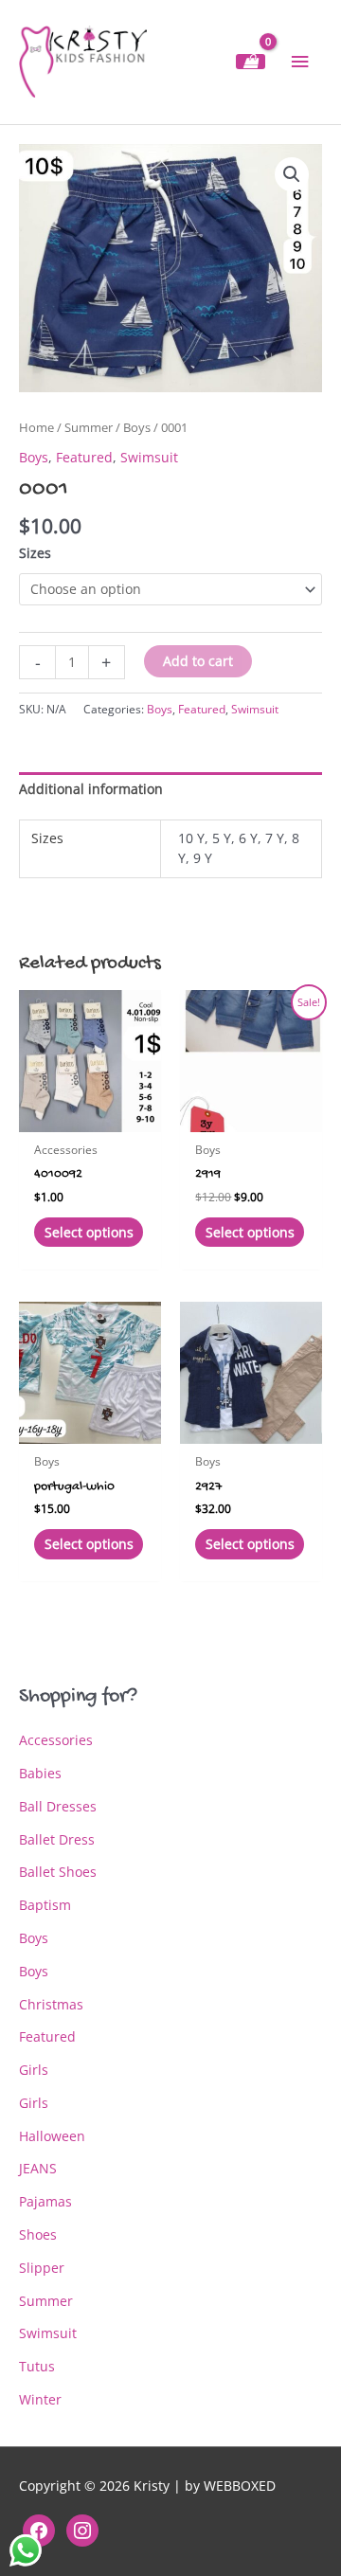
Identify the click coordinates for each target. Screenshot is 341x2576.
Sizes (35, 553)
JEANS (38, 2168)
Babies (40, 1773)
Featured (84, 457)
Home (36, 428)
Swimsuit (149, 457)
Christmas (51, 2004)
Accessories (56, 1740)
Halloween (52, 2136)
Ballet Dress (57, 1839)
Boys (137, 428)
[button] (292, 174)
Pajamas (45, 2201)
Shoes (38, 2234)
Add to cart (198, 661)
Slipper (42, 2268)
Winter (40, 2399)
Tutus (37, 2366)
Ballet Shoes (58, 1872)
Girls (34, 2070)
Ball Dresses (58, 1806)
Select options (89, 1232)
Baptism (45, 1905)
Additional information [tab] (91, 789)
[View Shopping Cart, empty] (251, 62)
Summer (89, 428)
